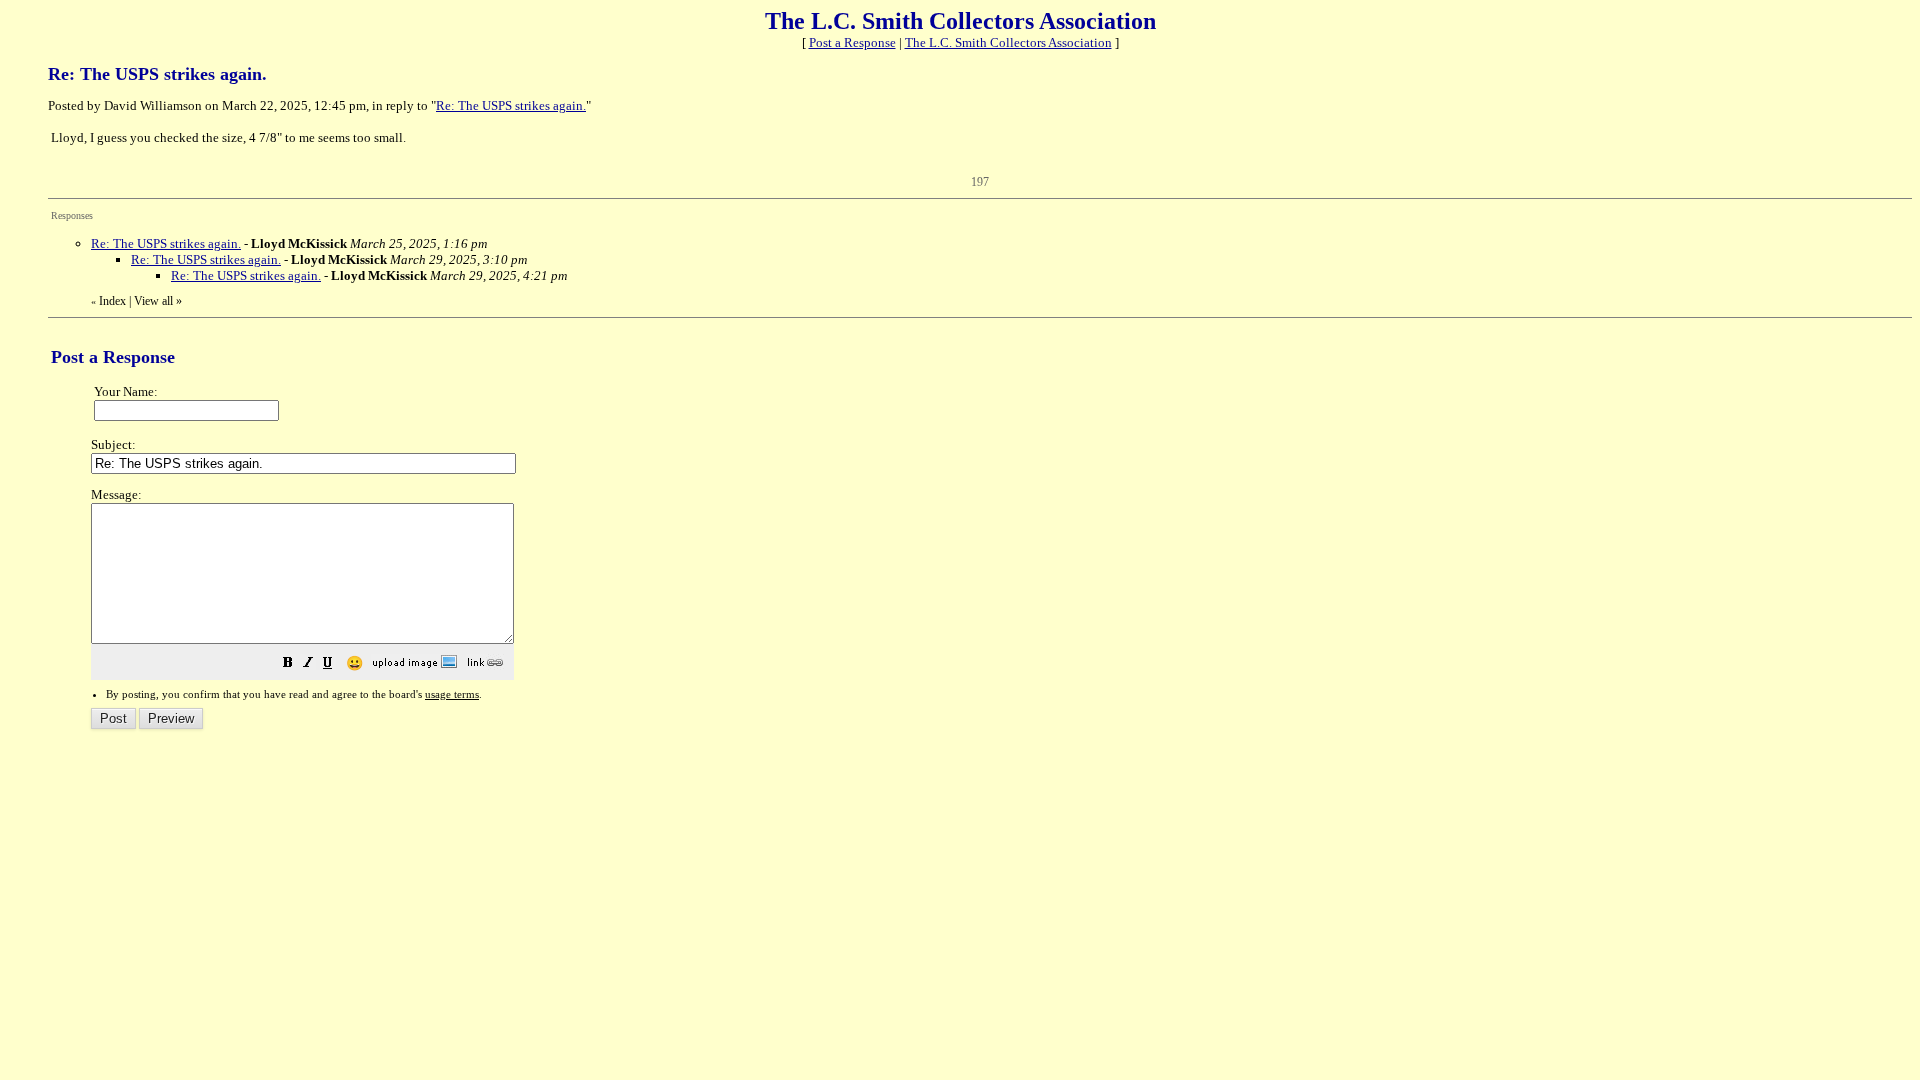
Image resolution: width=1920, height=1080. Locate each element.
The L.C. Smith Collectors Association (1008, 42)
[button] (288, 665)
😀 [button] (354, 663)
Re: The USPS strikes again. (511, 105)
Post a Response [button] (852, 42)
